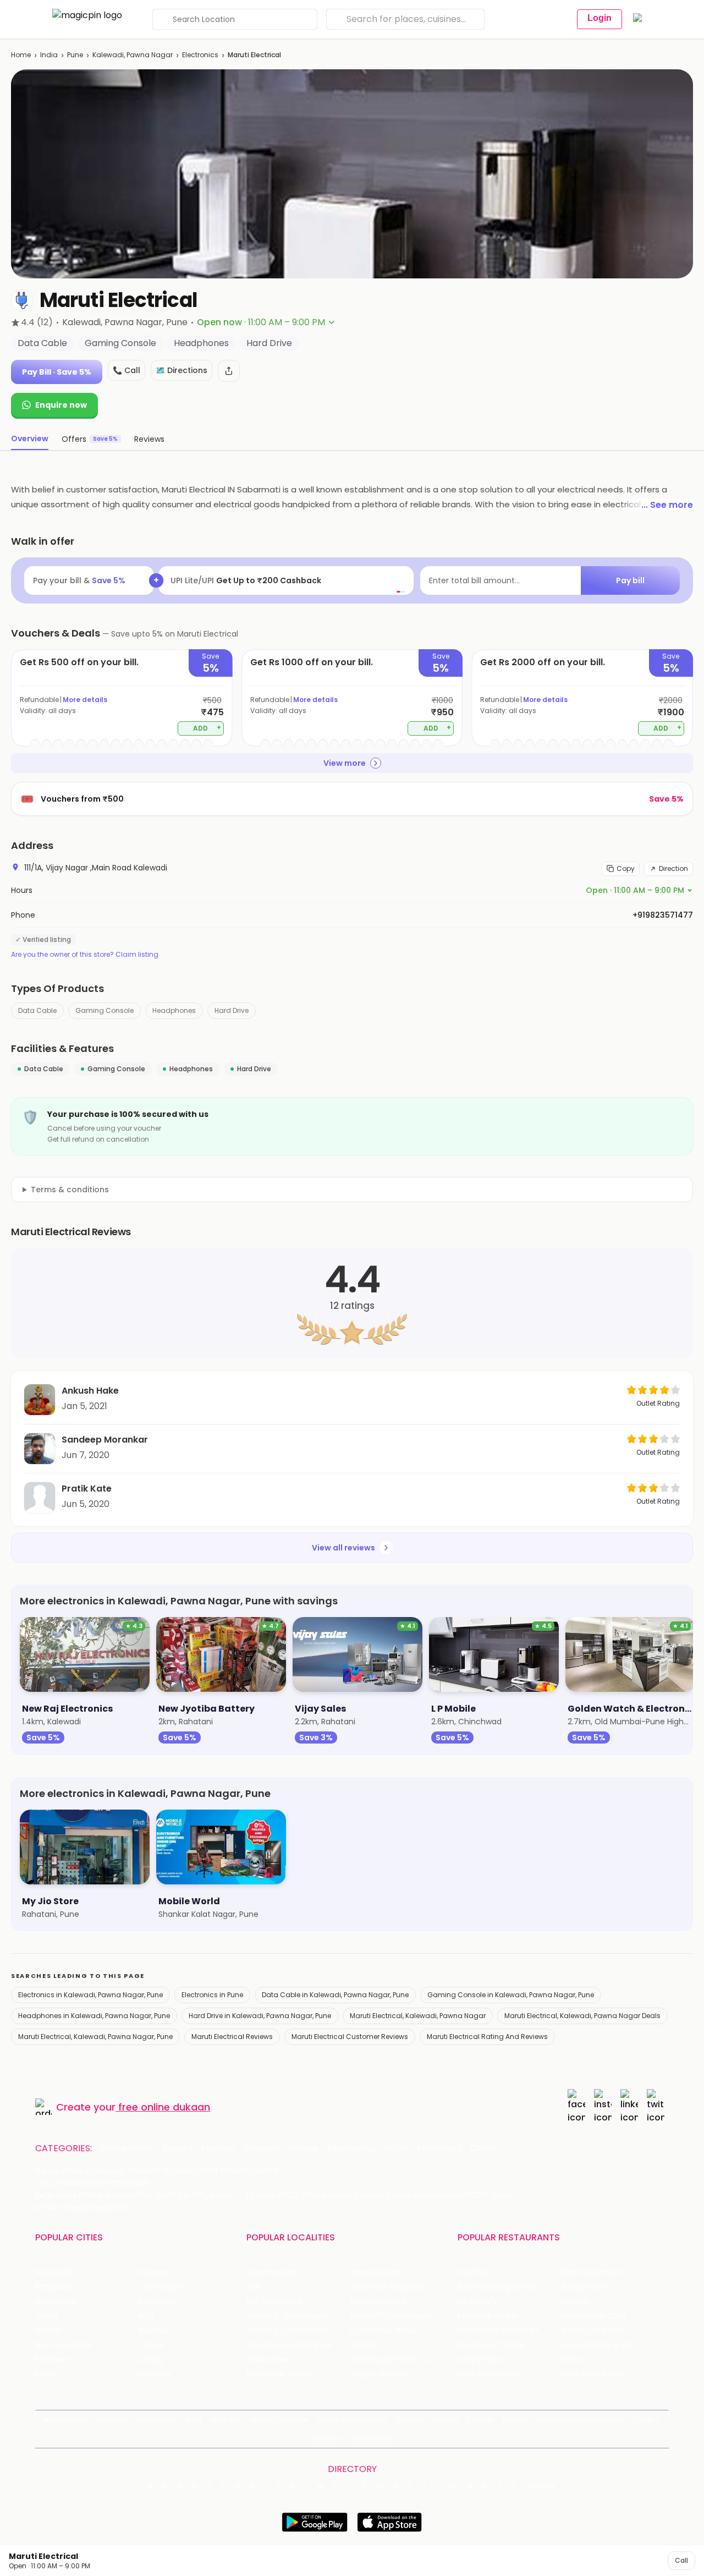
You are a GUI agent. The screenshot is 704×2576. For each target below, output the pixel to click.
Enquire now (61, 405)
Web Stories (372, 2438)
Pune (75, 55)
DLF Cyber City (274, 2302)
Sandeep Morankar (105, 1440)
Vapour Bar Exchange (498, 2330)
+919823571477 (663, 915)
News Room (65, 2419)
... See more (667, 505)
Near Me (226, 2419)
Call (681, 2560)
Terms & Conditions (352, 2419)
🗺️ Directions (182, 370)
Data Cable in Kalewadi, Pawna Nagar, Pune (335, 1995)
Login (599, 18)
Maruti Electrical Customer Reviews (350, 2037)
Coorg (150, 2359)
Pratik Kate (87, 1489)
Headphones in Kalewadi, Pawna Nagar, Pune (94, 2016)
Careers (326, 2438)
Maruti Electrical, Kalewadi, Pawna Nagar (418, 2016)
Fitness (303, 2149)
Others (541, 2486)
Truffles (472, 2273)
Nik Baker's (477, 2302)
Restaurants (127, 2149)
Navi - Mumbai (63, 2345)
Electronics (200, 55)
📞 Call (127, 370)
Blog (194, 2419)
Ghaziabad (56, 2302)
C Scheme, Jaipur (384, 2330)
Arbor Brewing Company (504, 2287)
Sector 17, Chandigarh (392, 2316)
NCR (146, 2316)
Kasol (45, 2374)
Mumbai (154, 2330)
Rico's (572, 2359)
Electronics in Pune (212, 1995)
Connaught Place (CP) (394, 2359)
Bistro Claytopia (591, 2273)
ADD (207, 728)
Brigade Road (375, 2273)
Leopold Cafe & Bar (598, 2345)
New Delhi (54, 2273)
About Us (111, 2419)
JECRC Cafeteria (593, 2330)
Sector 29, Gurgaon (387, 2287)
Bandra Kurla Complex (289, 2345)
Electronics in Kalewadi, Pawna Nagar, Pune (90, 1995)
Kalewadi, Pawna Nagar (133, 55)
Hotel (396, 2149)
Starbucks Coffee (491, 2345)
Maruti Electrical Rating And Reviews (487, 2037)
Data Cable (37, 1010)
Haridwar (155, 2374)
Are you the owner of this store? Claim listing (85, 955)
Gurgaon (155, 2273)
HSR (253, 2287)
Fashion (218, 2149)
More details (85, 700)
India (49, 55)
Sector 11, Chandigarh (287, 2330)
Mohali (48, 2330)
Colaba (364, 2345)
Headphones (174, 1010)
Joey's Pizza (480, 2359)
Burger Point (584, 2287)
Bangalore (54, 2287)
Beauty (177, 2149)
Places (447, 2419)
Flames (575, 2302)
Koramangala (272, 2273)
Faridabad (158, 2302)
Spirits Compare (279, 2419)
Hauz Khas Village (279, 2374)
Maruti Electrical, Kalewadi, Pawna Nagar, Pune (95, 2037)
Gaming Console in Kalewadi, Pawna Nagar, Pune (511, 1995)
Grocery (261, 2149)
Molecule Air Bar (488, 2316)
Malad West (269, 2359)
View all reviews (343, 1548)
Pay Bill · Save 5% (57, 372)
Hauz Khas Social (593, 2374)
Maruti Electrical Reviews (232, 2037)
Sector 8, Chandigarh (287, 2316)
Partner (481, 2419)
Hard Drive (232, 1010)
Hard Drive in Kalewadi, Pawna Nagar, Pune (260, 2016)
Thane (151, 2345)
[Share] (229, 371)
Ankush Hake (90, 1391)
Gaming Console (105, 1010)
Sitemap (411, 2419)
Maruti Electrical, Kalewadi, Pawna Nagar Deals (582, 2016)
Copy (626, 868)
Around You (156, 2419)
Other (483, 2149)
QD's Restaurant (489, 2374)
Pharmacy (439, 2149)
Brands (515, 2419)
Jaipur (47, 2316)
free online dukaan (164, 2107)
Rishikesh (52, 2359)
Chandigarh (161, 2287)
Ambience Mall (378, 2302)
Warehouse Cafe (594, 2316)
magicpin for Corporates (581, 2419)
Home (21, 55)
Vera (643, 2419)
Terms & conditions (70, 1190)
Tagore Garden (379, 2374)
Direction (673, 868)
